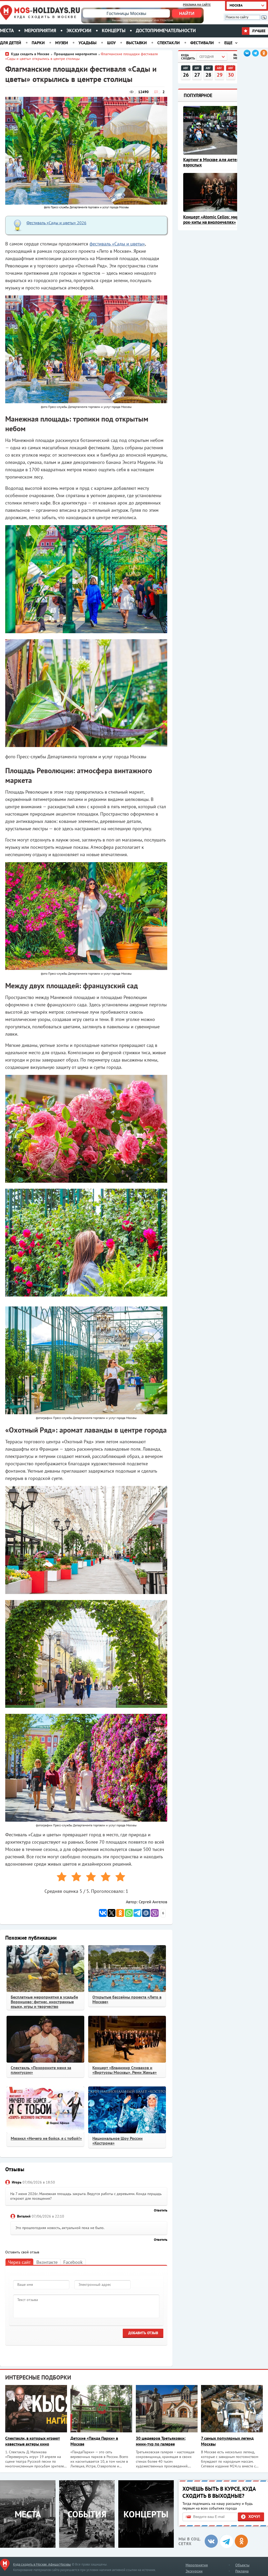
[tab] (19, 2262)
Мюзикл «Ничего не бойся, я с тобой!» (46, 2138)
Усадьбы (88, 43)
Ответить (161, 2210)
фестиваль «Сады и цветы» (117, 244)
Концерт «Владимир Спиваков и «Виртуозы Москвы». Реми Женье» (125, 2070)
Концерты (114, 30)
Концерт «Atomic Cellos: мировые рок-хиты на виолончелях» (216, 220)
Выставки (136, 43)
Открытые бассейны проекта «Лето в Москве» (127, 1999)
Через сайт (19, 2262)
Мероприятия (40, 30)
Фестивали (202, 43)
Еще (228, 43)
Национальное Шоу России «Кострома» (118, 2141)
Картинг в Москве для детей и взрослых (213, 162)
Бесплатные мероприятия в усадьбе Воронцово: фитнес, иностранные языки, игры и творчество (44, 2002)
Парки (38, 43)
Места (7, 30)
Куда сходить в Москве (46, 17)
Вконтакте (47, 2262)
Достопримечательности (166, 30)
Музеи (62, 43)
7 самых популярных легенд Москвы (227, 2441)
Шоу (111, 43)
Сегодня (206, 57)
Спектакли (169, 43)
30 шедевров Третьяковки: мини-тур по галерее (161, 2441)
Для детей (11, 43)
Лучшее (258, 31)
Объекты (242, 2565)
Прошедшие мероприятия (75, 54)
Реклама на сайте (197, 5)
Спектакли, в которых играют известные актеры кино (33, 2441)
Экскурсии (79, 30)
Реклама (242, 2571)
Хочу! (254, 2516)
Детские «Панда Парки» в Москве (94, 2441)
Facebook (73, 2262)
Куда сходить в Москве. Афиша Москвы (42, 2564)
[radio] (60, 1878)
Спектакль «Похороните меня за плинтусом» (41, 2070)
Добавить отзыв (143, 2333)
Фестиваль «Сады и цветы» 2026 (56, 223)
